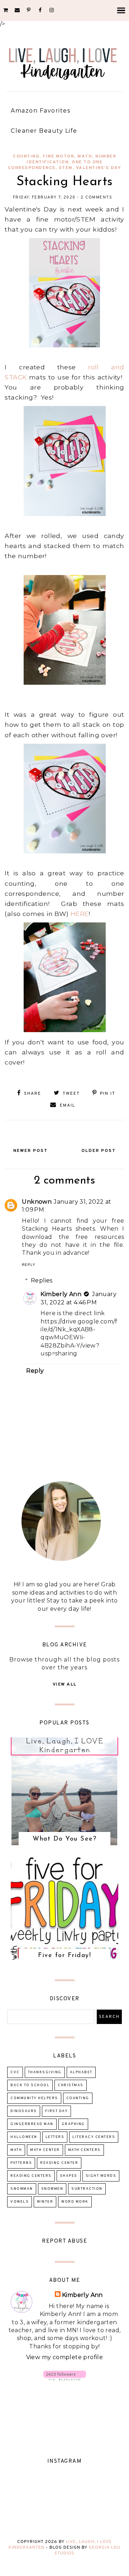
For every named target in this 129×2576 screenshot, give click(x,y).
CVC (15, 2072)
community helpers (34, 2098)
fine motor (58, 156)
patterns (21, 2163)
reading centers (31, 2176)
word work (75, 2202)
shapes (69, 2176)
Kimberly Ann (61, 1294)
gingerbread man (32, 2124)
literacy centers (94, 2137)
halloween (24, 2137)
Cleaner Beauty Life (44, 131)
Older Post (99, 1151)
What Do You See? (64, 1839)
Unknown (37, 1202)
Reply (29, 1265)
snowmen (52, 2189)
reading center (59, 2163)
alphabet (81, 2072)
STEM (66, 168)
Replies (42, 1280)
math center (45, 2150)
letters (55, 2137)
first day (57, 2111)
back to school (30, 2085)
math (85, 156)
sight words (101, 2176)
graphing (73, 2124)
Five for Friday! (64, 1956)
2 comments (96, 197)
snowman (22, 2189)
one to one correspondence (55, 165)
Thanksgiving (45, 2072)
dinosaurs (24, 2111)
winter (45, 2202)
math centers (84, 2150)
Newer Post (30, 1151)
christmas (71, 2085)
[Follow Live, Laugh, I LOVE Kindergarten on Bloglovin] (65, 2378)
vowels (20, 2202)
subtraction (87, 2189)
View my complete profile (65, 2357)
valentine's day (99, 168)
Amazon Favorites (40, 111)
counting (26, 156)
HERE (80, 914)
